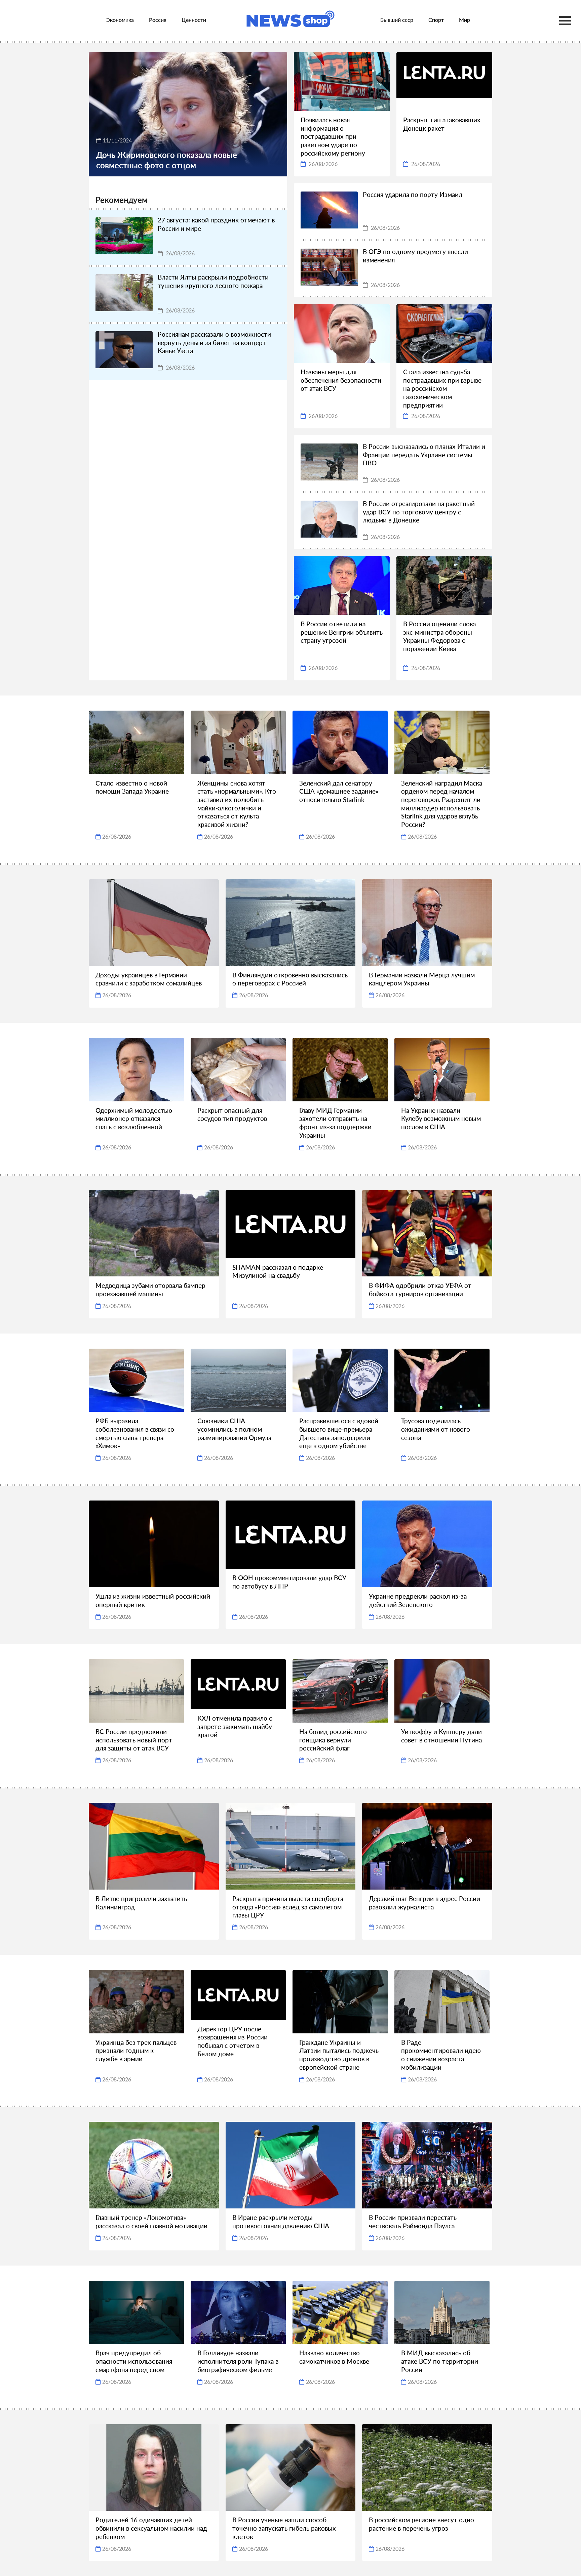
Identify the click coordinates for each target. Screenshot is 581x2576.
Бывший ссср (397, 20)
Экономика (120, 20)
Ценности (194, 20)
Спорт (436, 20)
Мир (464, 20)
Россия (158, 20)
